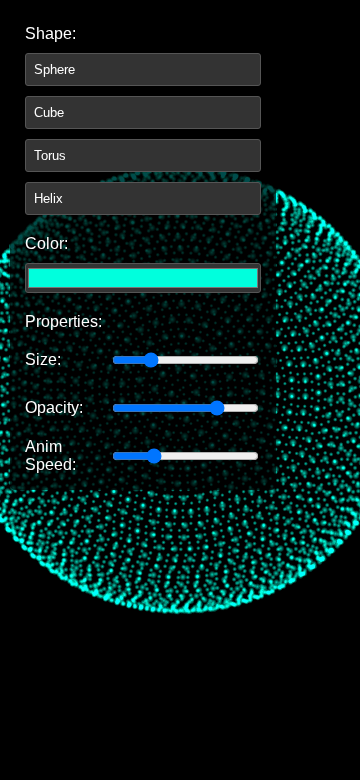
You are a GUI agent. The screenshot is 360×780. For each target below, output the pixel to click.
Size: (43, 359)
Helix (48, 198)
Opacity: (54, 407)
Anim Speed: (50, 455)
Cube (49, 112)
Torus (50, 155)
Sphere (54, 69)
